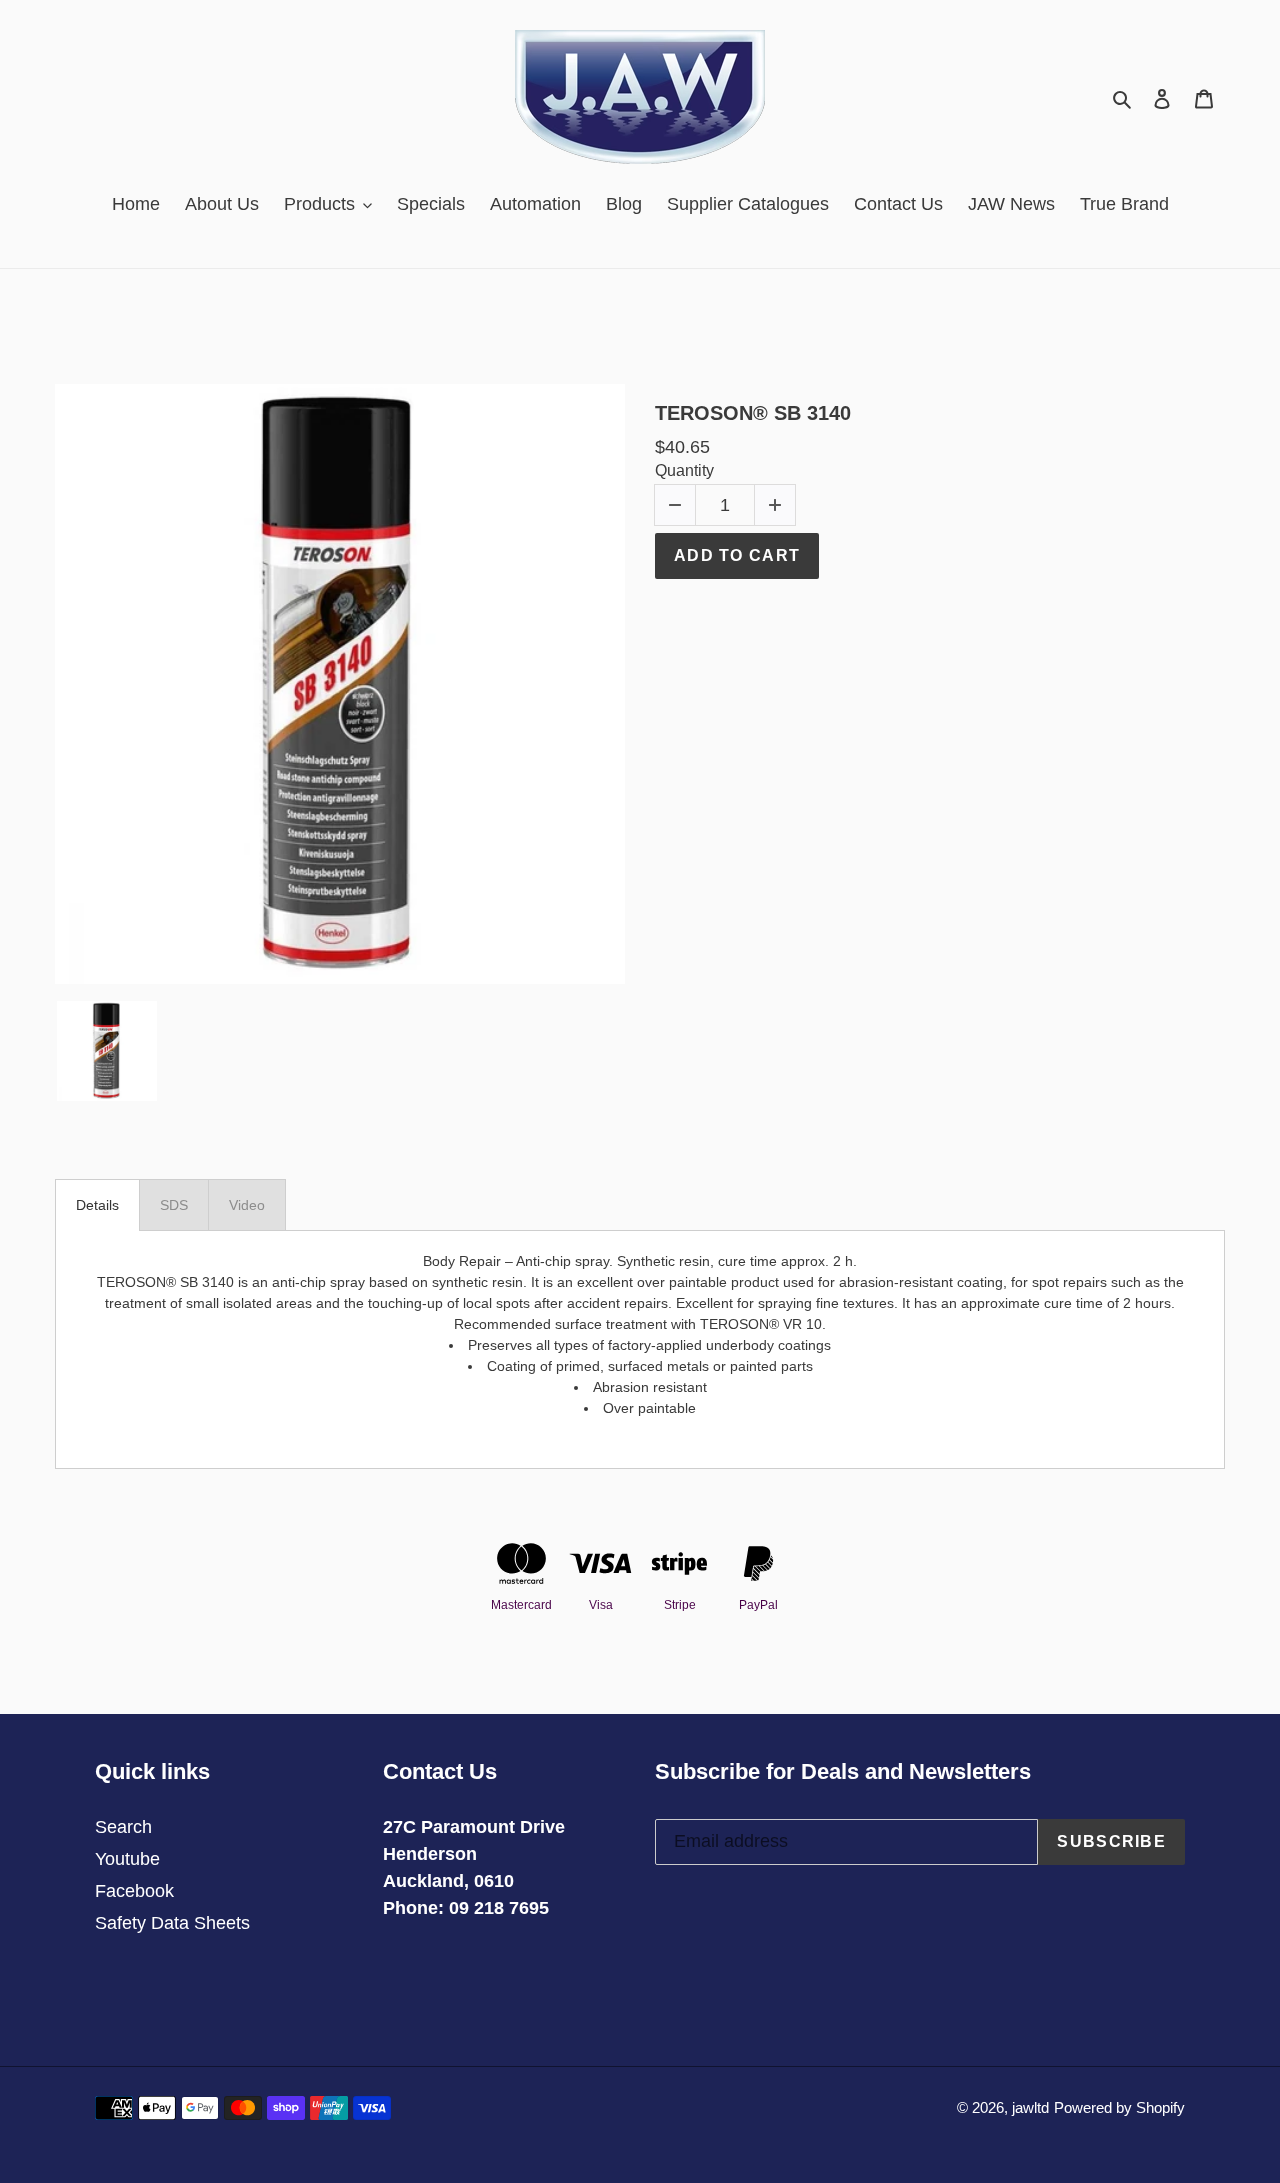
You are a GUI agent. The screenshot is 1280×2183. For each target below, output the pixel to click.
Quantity (684, 470)
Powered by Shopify (1119, 2107)
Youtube (127, 1859)
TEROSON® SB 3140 (753, 413)
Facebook (134, 1891)
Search (123, 1827)
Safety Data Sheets (172, 1923)
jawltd (1030, 2107)
